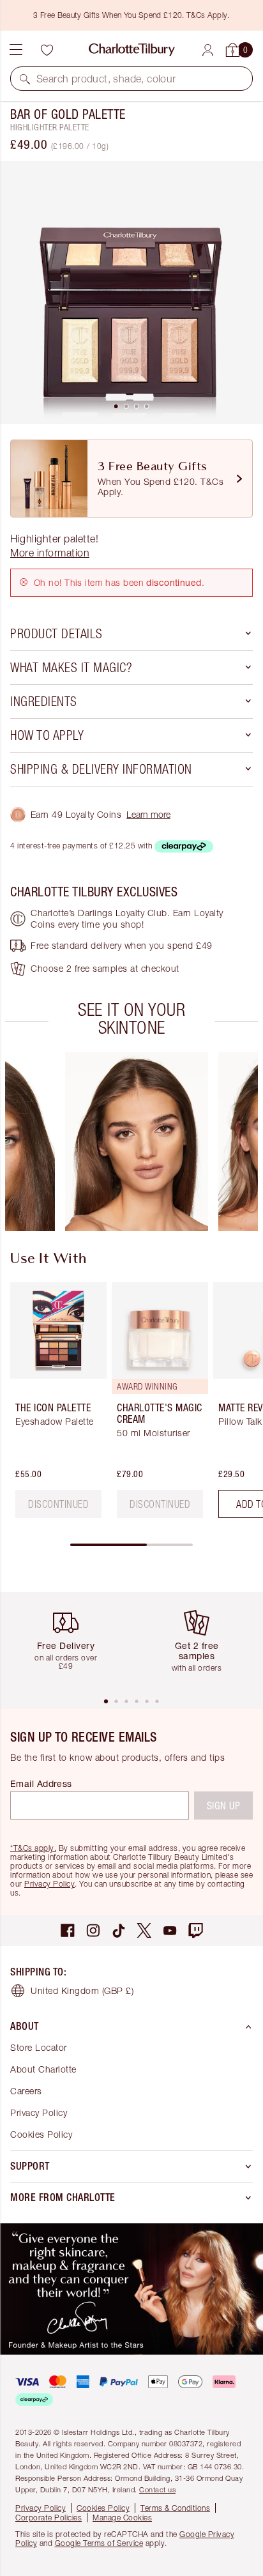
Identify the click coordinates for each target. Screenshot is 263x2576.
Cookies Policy (41, 2134)
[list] (131, 293)
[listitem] (131, 293)
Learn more (148, 814)
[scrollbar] (131, 1545)
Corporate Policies (49, 2518)
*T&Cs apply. (33, 1848)
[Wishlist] (47, 50)
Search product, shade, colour (106, 79)
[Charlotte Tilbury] (132, 50)
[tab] (116, 406)
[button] (25, 79)
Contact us (157, 2489)
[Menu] (16, 50)
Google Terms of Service (99, 2543)
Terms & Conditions (175, 2508)
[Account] (208, 50)
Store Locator (39, 2047)
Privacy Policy (49, 1884)
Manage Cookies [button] (122, 2518)
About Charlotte (43, 2069)
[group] (137, 1142)
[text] (58, 1504)
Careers (26, 2091)
